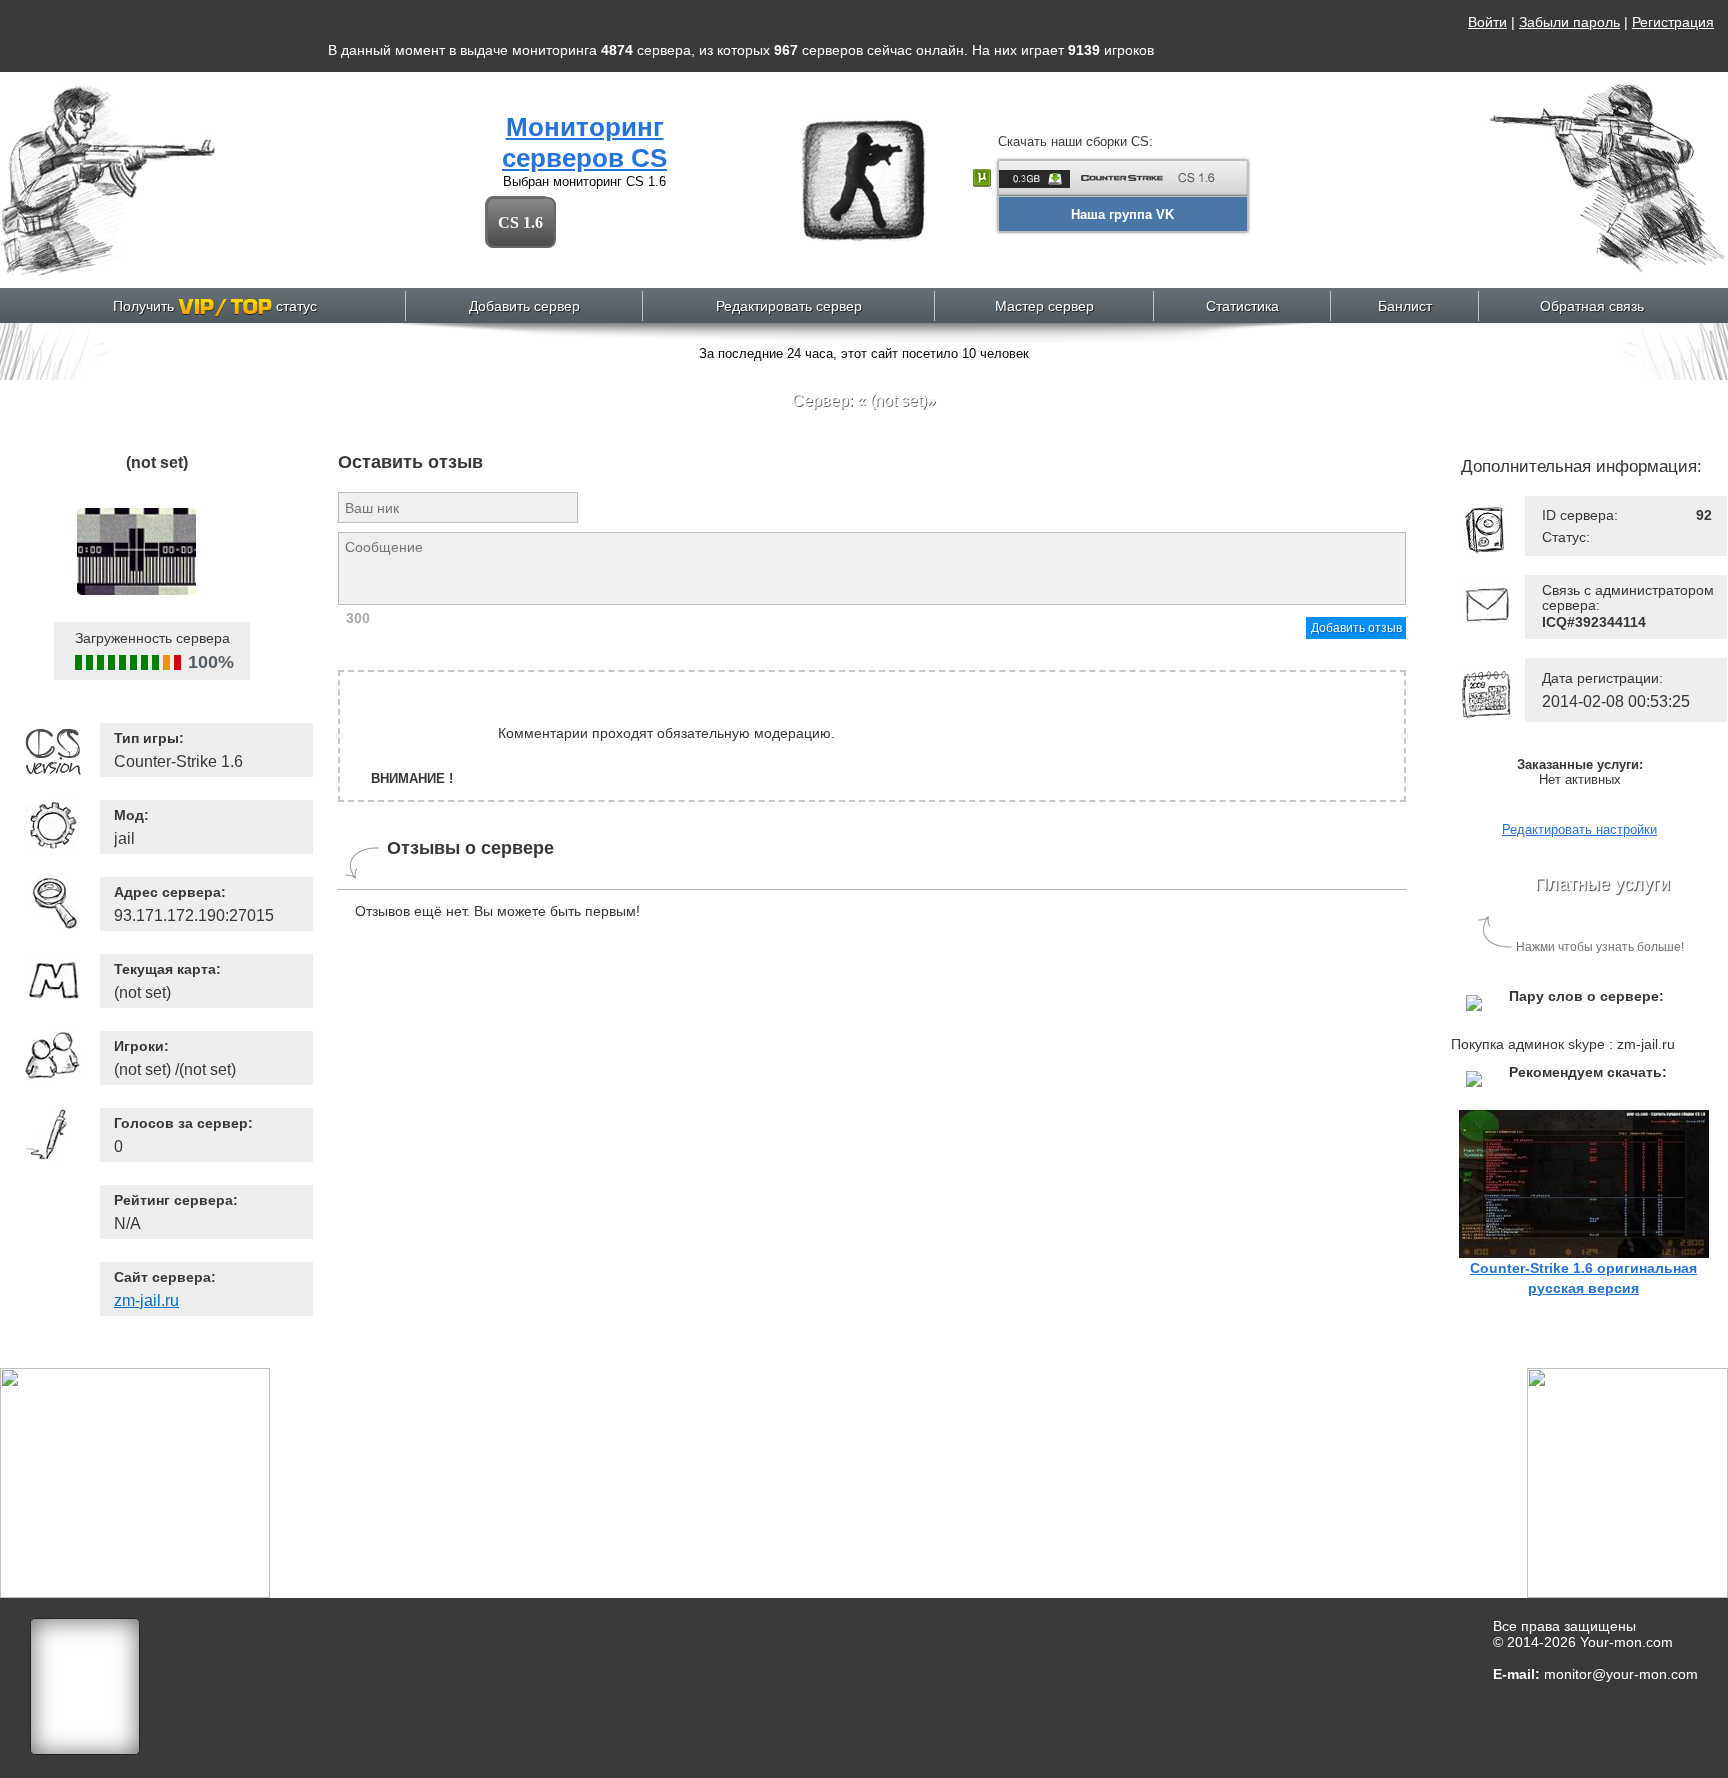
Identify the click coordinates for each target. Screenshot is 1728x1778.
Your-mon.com (1626, 1642)
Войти (1487, 22)
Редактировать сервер (789, 306)
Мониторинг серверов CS (584, 142)
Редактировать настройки (1579, 829)
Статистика (1242, 306)
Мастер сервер (1044, 306)
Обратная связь (1592, 306)
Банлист (1405, 306)
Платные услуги (1602, 884)
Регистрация (1673, 22)
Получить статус (215, 306)
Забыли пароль (1569, 22)
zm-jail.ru (146, 1300)
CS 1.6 (520, 222)
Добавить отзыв (1356, 628)
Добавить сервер (524, 306)
